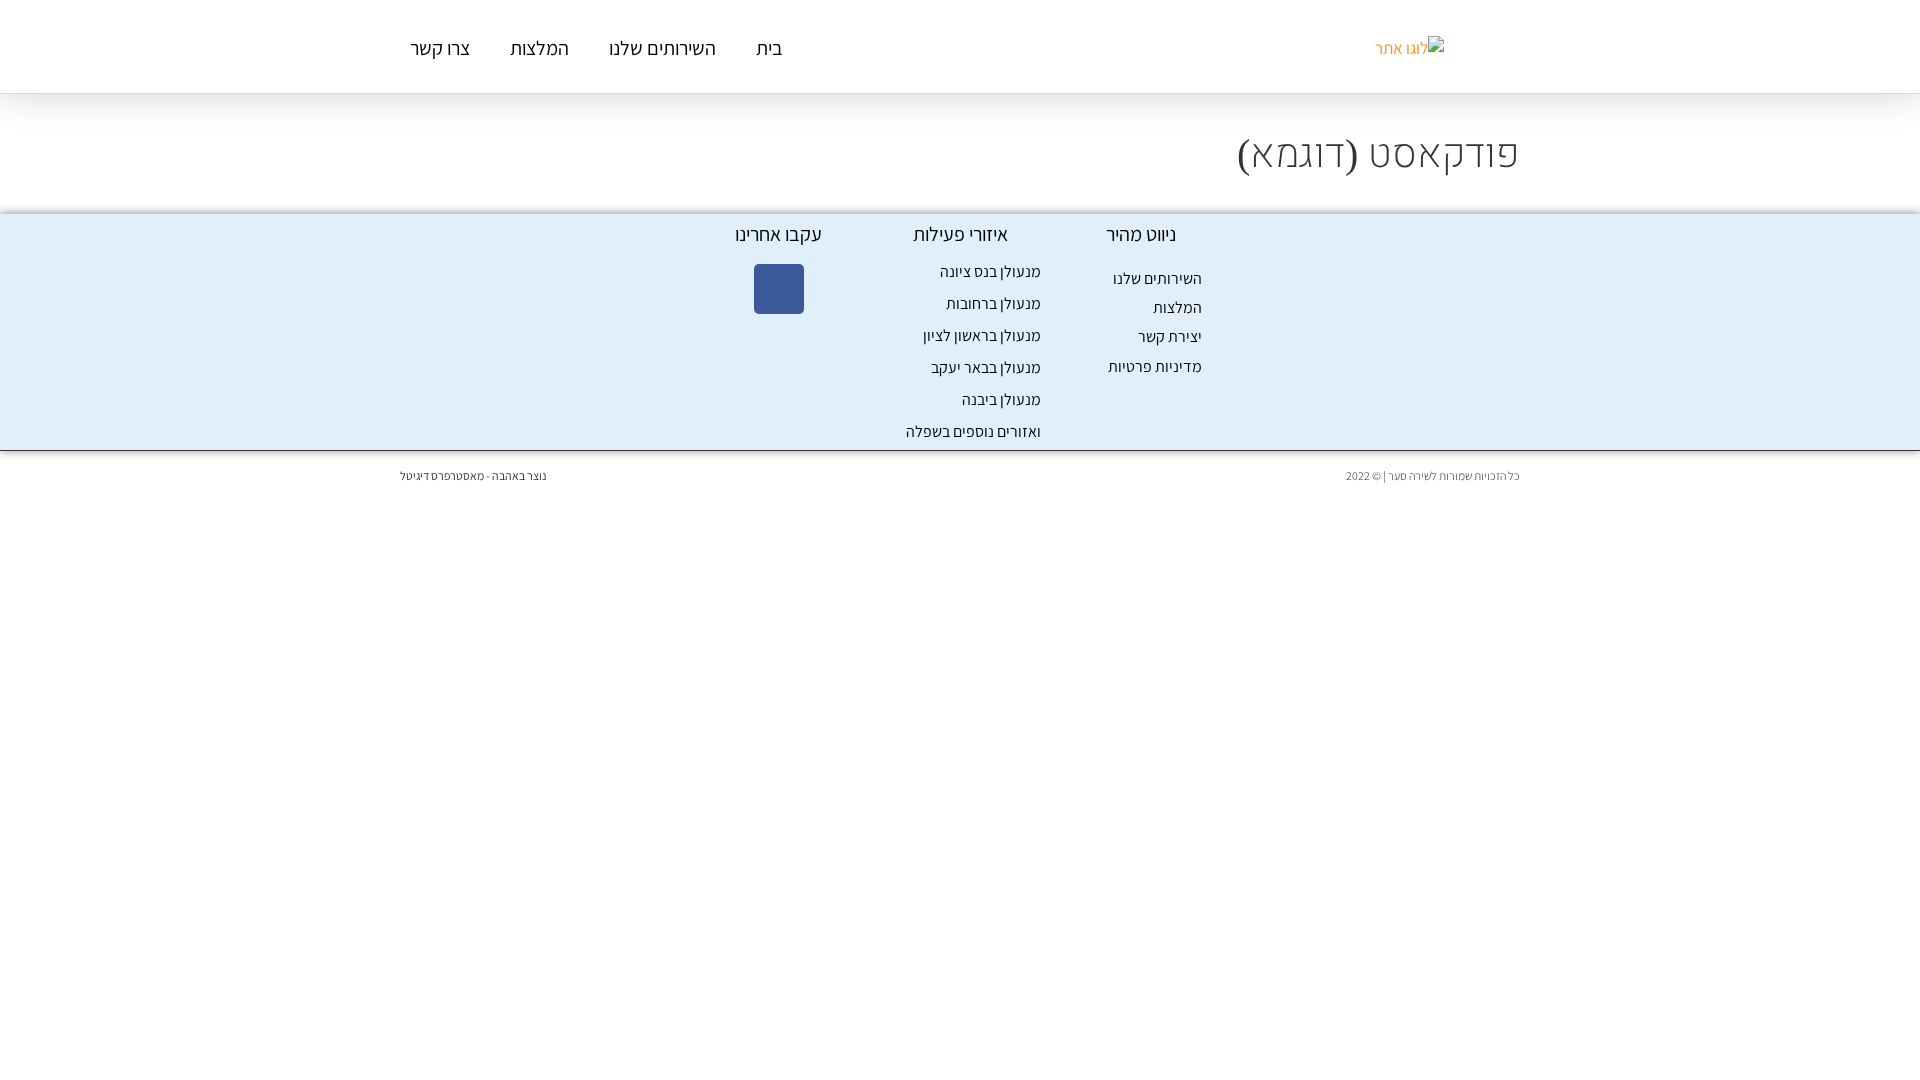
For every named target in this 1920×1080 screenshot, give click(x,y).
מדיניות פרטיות (1155, 366)
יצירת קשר (1170, 336)
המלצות (539, 48)
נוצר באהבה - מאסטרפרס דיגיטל (473, 475)
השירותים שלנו (662, 48)
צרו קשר (440, 48)
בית (769, 48)
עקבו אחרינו (778, 234)
